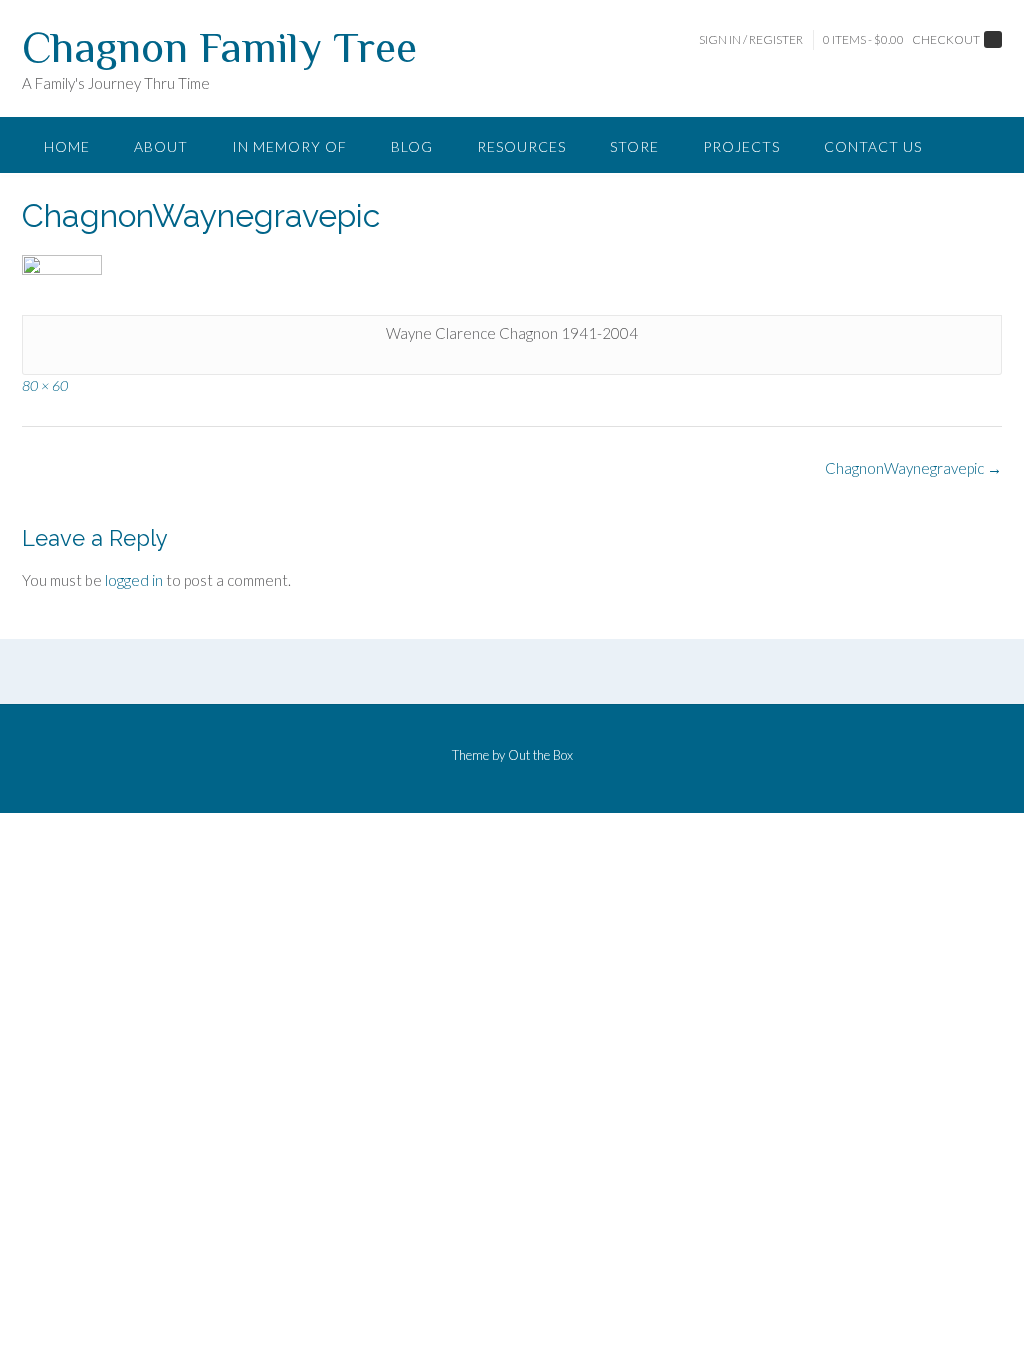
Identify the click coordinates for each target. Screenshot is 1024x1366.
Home (67, 146)
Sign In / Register (751, 39)
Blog (412, 146)
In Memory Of (289, 146)
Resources (521, 146)
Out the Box (540, 755)
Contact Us (873, 146)
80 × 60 (45, 385)
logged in (134, 580)
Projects (741, 146)
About (161, 146)
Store (634, 146)
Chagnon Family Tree (219, 47)
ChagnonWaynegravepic (913, 468)
